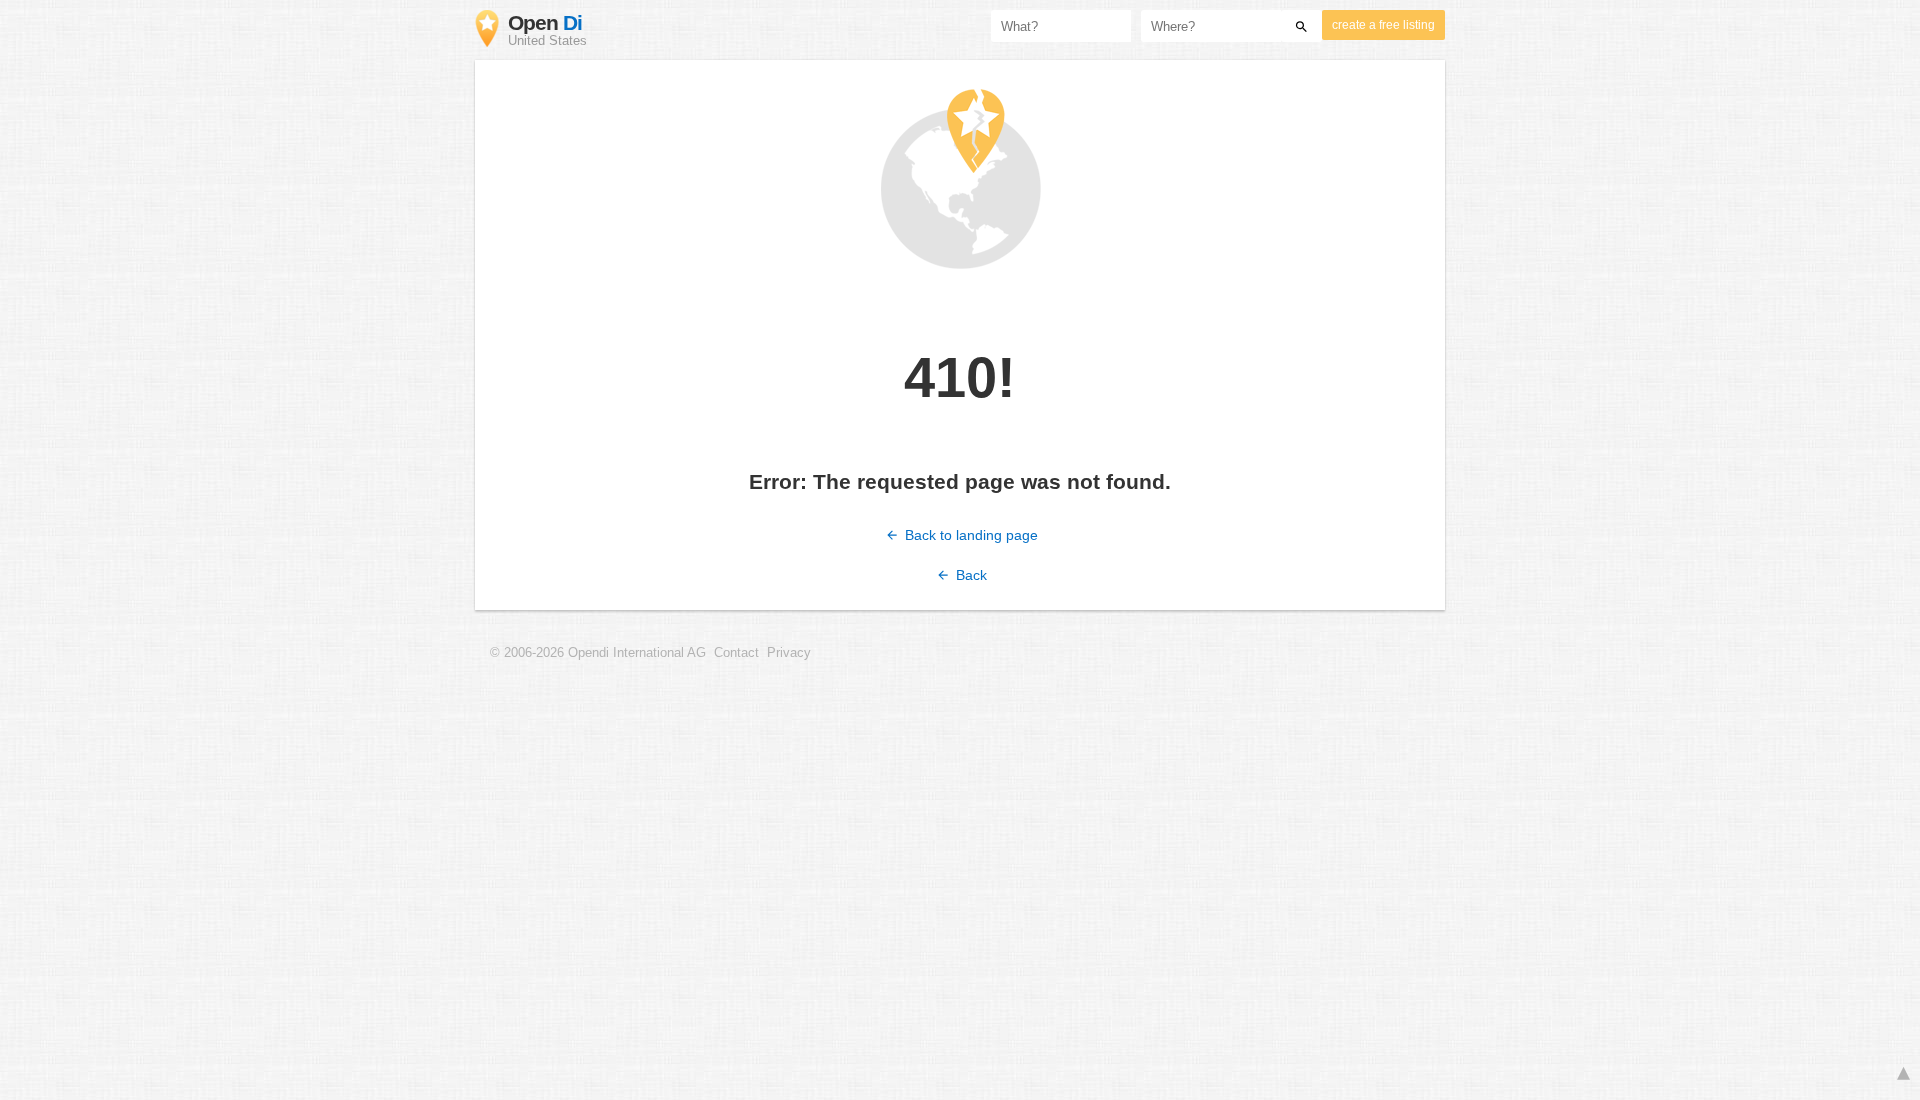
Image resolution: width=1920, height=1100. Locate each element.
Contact (736, 653)
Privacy (789, 653)
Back (969, 575)
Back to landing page (969, 535)
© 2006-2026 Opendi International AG (598, 653)
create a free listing (1383, 25)
